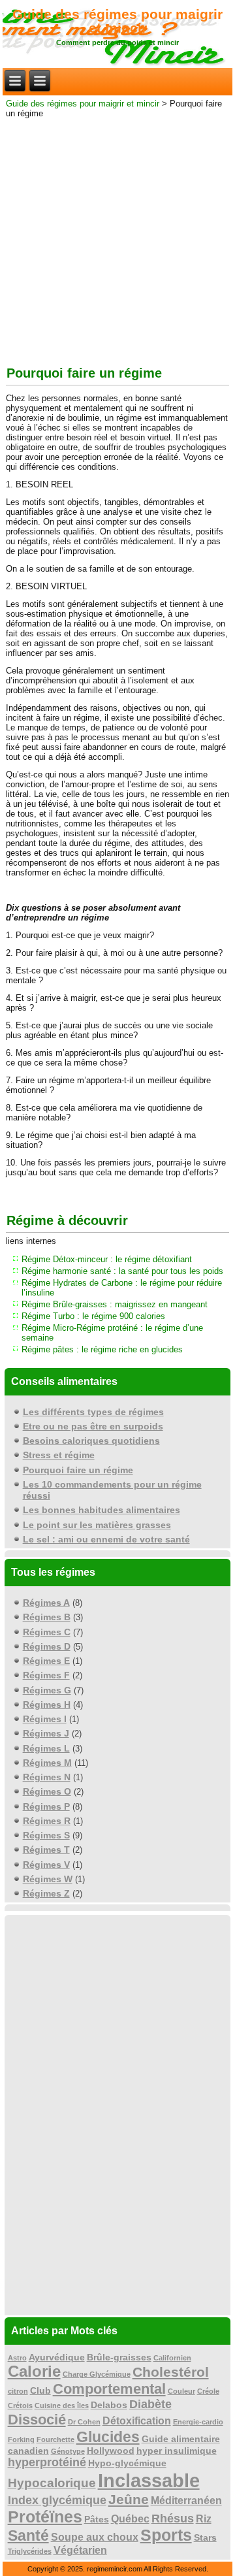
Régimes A (46, 1603)
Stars (205, 2538)
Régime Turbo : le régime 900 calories (93, 1316)
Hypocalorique (52, 2483)
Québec (130, 2519)
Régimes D (47, 1646)
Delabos (109, 2405)
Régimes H (47, 1704)
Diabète (150, 2404)
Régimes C (47, 1632)
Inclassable (149, 2480)
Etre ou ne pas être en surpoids (93, 1426)
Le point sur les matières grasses (97, 1525)
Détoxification (137, 2421)
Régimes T (46, 1850)
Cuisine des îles (62, 2405)
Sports (166, 2535)
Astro (17, 2358)
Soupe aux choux (95, 2537)
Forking (21, 2439)
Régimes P (46, 1806)
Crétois (20, 2405)
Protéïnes (45, 2517)
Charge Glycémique (97, 2374)
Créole (208, 2391)
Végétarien (80, 2550)
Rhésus (173, 2519)
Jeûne (129, 2499)
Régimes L (46, 1748)
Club (40, 2391)
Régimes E (46, 1661)
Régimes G (47, 1690)
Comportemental (109, 2389)
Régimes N (47, 1777)
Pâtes (97, 2519)
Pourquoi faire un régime (78, 1470)
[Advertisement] (117, 239)
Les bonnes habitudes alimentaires (102, 1510)
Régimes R (47, 1821)
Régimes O (47, 1791)
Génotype (68, 2451)
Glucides (108, 2437)
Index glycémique (57, 2500)
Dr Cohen (84, 2422)
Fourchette (55, 2439)
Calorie (34, 2371)
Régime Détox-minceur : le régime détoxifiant (107, 1259)
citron (18, 2391)
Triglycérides (30, 2551)
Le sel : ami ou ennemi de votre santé (106, 1539)
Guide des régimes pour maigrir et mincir (117, 21)
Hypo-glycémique (127, 2463)
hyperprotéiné (47, 2462)
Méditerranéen (186, 2501)
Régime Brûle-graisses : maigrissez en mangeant (115, 1304)
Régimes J (46, 1733)
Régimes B (47, 1617)
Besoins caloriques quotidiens (91, 1441)
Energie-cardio (198, 2422)
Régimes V (46, 1865)
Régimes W (48, 1879)
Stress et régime (59, 1455)
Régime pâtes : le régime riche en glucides (102, 1349)
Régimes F (46, 1675)
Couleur (181, 2391)
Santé (28, 2535)
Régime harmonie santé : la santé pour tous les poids (122, 1271)
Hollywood (111, 2451)
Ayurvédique (57, 2357)
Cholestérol (171, 2372)
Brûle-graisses (119, 2357)
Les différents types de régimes (93, 1412)
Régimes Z (46, 1893)
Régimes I (45, 1719)
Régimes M (47, 1763)
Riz (204, 2519)
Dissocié (37, 2420)
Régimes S (46, 1835)
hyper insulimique (177, 2451)
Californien (172, 2358)
